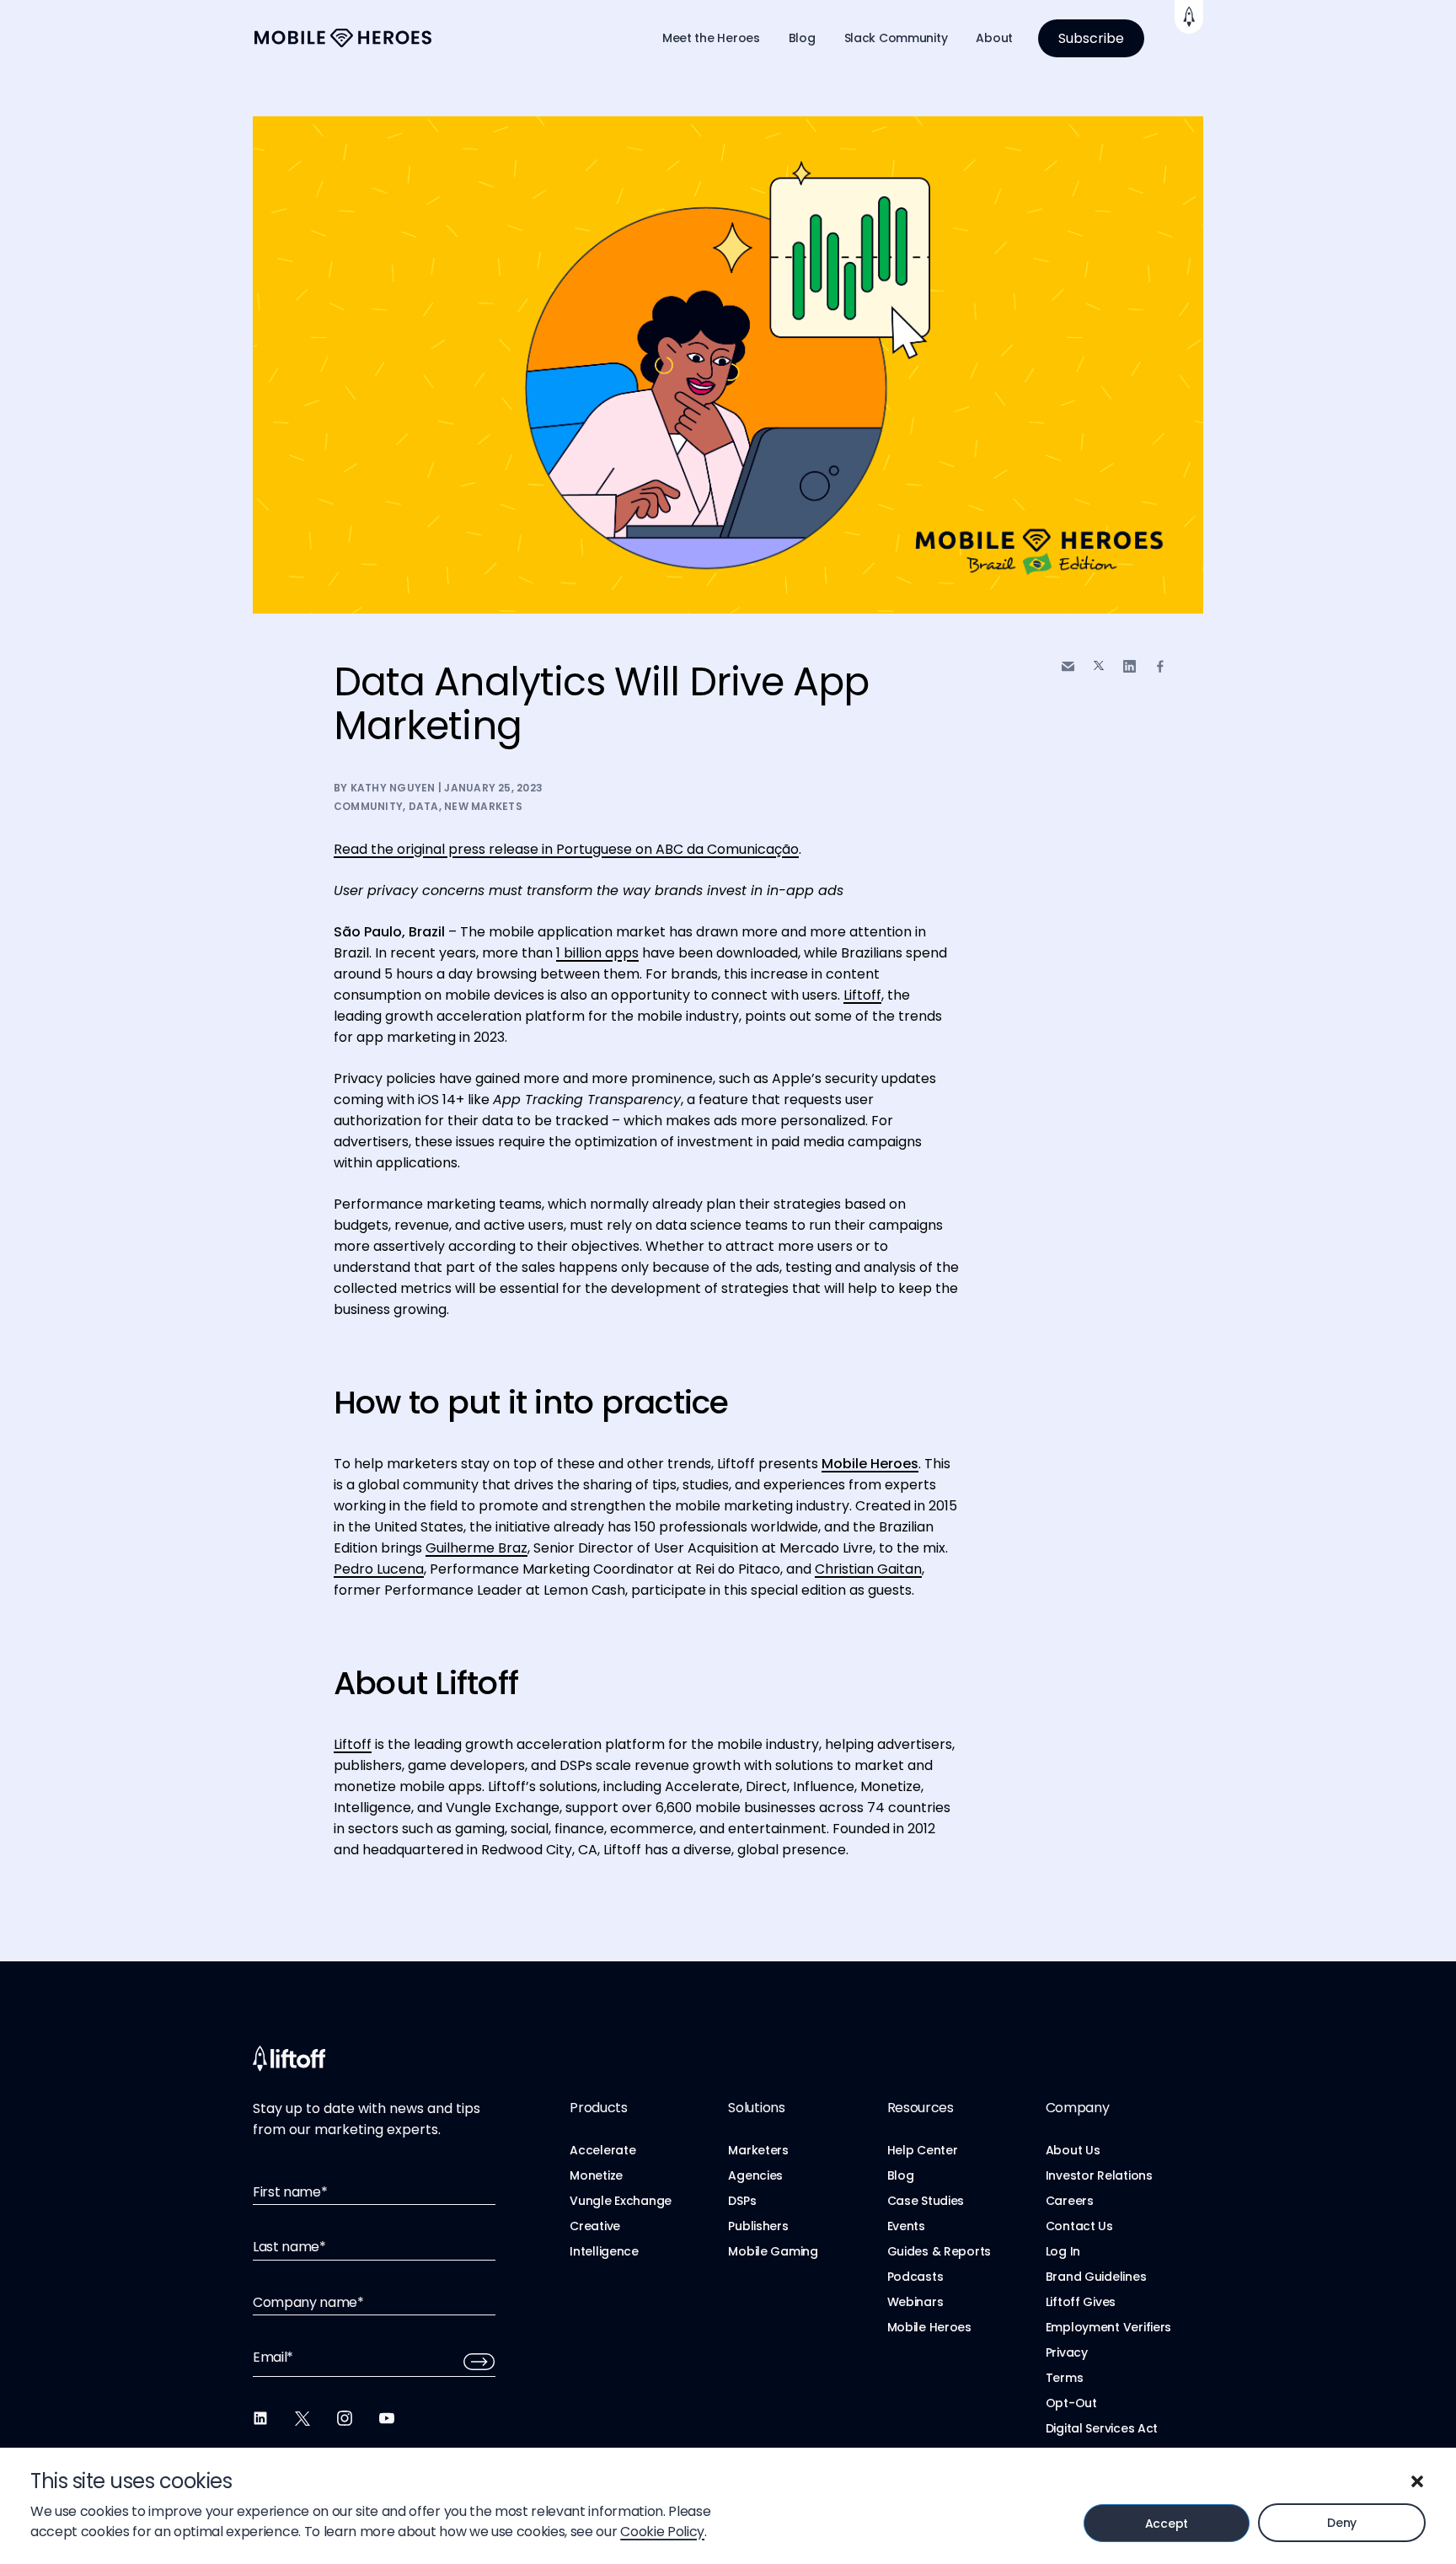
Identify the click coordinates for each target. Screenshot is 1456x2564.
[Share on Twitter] (1099, 666)
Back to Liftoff (1189, 17)
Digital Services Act (1102, 2428)
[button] (1417, 2481)
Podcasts (915, 2277)
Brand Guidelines (1096, 2277)
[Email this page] (1068, 666)
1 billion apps (597, 953)
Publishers (758, 2226)
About (994, 38)
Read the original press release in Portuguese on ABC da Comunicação (566, 849)
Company (1078, 2108)
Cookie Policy (662, 2532)
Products (598, 2108)
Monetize (596, 2175)
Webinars (915, 2302)
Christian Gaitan (868, 1569)
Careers (1070, 2201)
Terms (1065, 2378)
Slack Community (896, 38)
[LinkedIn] (260, 2418)
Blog (802, 38)
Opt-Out (1071, 2403)
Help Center (923, 2150)
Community (368, 806)
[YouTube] (387, 2418)
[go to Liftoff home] (343, 38)
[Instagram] (345, 2418)
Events (906, 2226)
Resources (921, 2108)
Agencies (755, 2175)
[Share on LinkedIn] (1129, 666)
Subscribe (1091, 38)
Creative (595, 2226)
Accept (1167, 2524)
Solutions (756, 2108)
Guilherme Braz (476, 1548)
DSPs (742, 2201)
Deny (1342, 2523)
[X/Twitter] (302, 2418)
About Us (1073, 2150)
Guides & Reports (939, 2251)
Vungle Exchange (621, 2201)
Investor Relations (1099, 2175)
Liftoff (862, 995)
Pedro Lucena (379, 1569)
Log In (1063, 2251)
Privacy (1067, 2352)
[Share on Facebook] (1160, 666)
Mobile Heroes (929, 2327)
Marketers (758, 2150)
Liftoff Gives (1081, 2302)
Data (424, 806)
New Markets (483, 806)
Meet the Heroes (711, 38)
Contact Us (1079, 2226)
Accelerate (602, 2150)
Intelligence (604, 2251)
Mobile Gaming (773, 2251)
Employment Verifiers (1108, 2327)
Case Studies (926, 2201)
